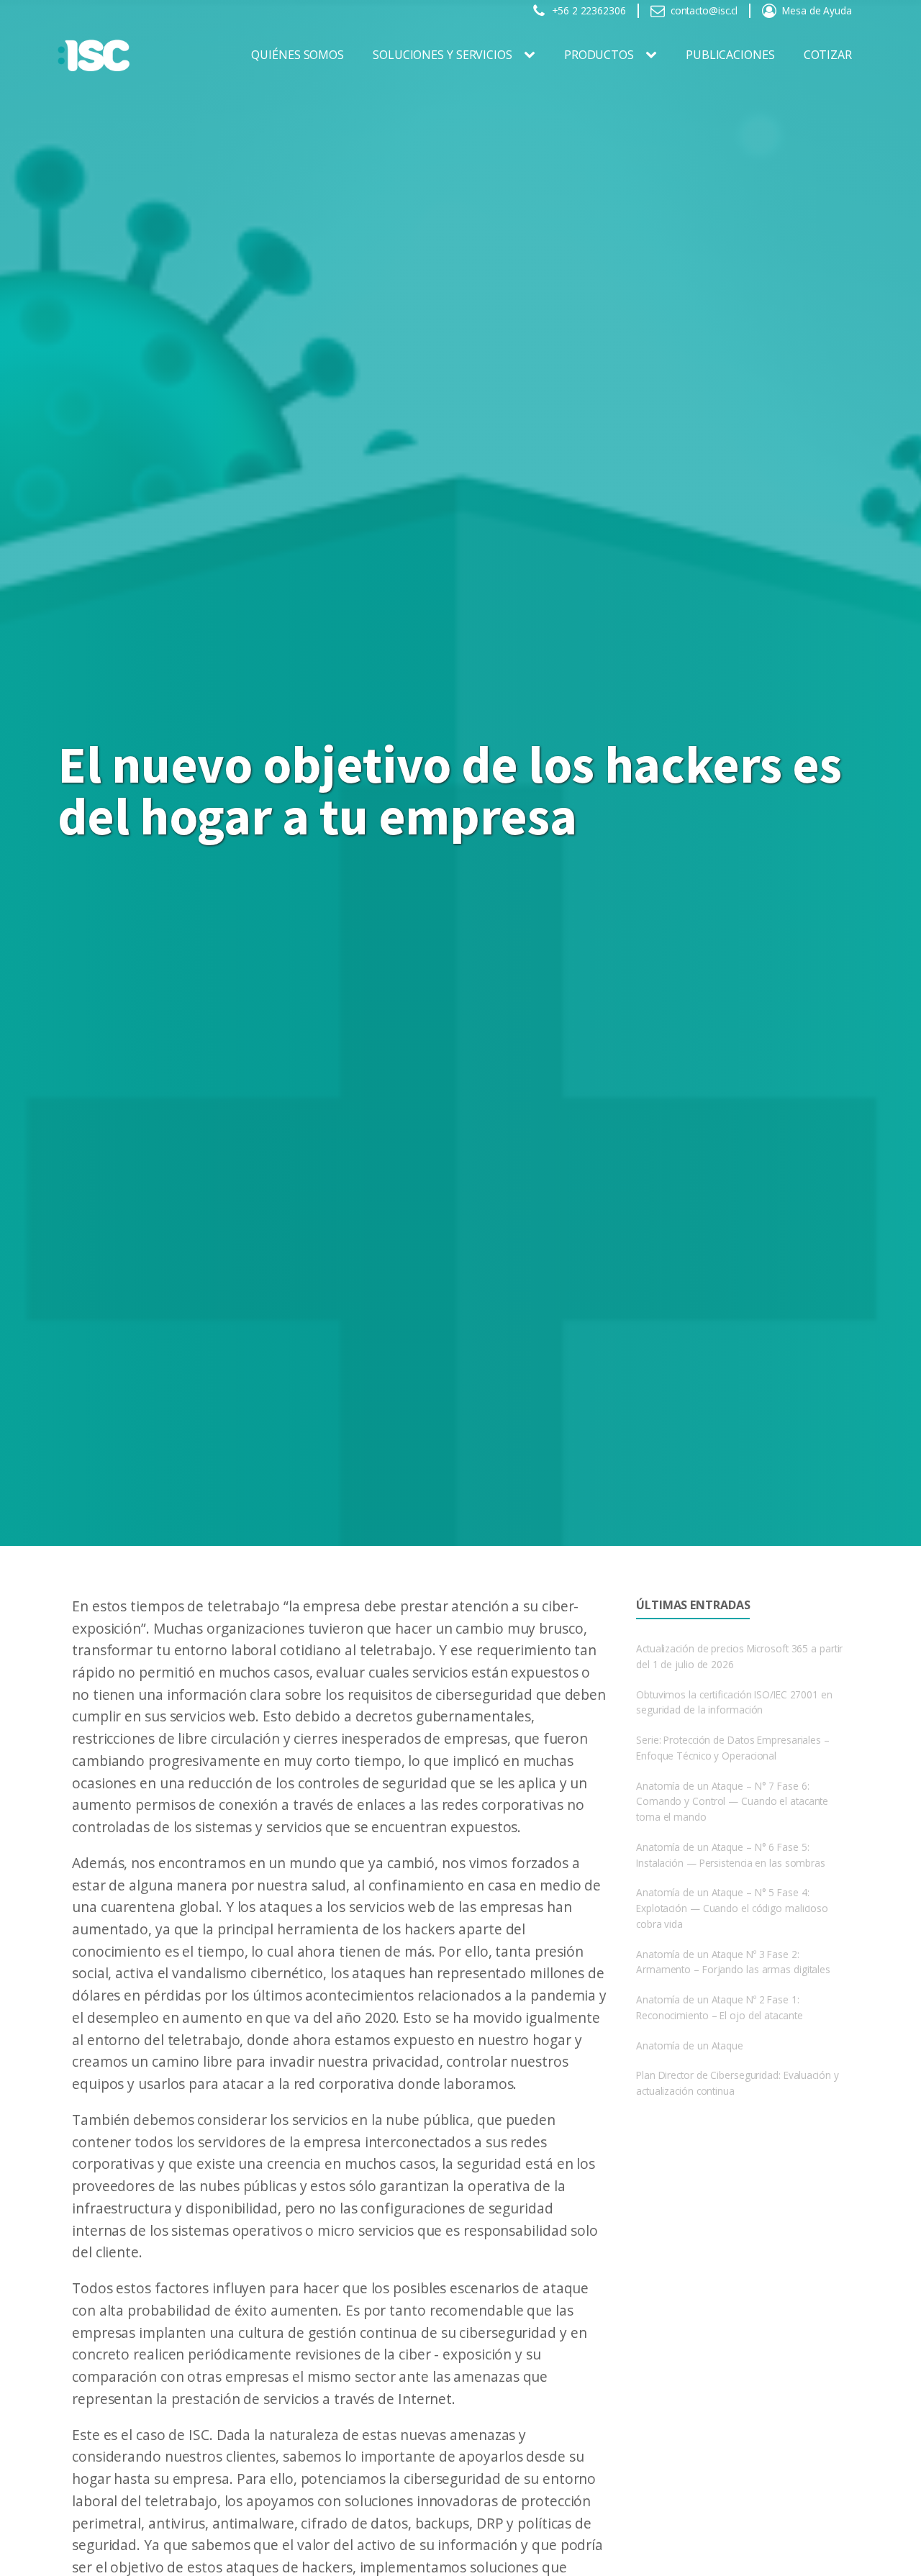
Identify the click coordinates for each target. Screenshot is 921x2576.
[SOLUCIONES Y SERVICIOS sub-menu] (532, 55)
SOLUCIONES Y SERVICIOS (443, 55)
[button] (579, 11)
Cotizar (828, 55)
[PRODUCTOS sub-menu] (654, 55)
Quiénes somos (298, 55)
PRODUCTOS (599, 55)
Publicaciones (730, 55)
